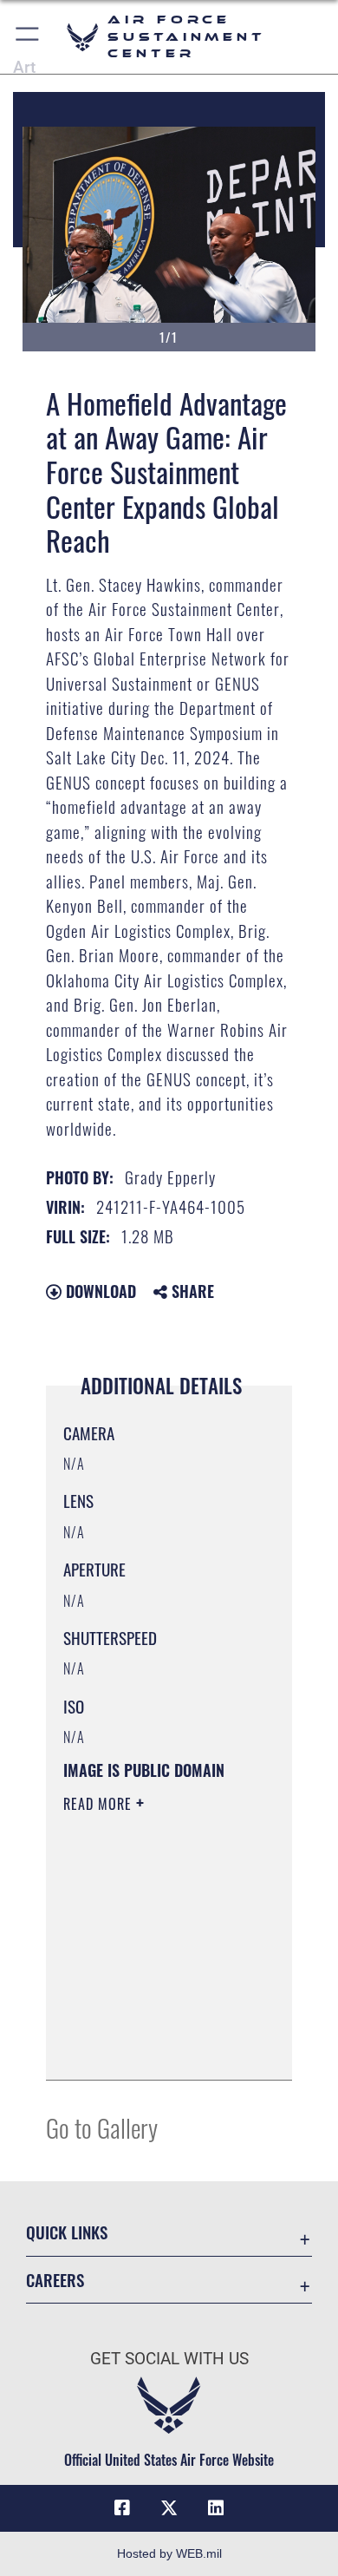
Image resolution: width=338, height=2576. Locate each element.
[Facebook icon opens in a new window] (122, 2508)
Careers (55, 2280)
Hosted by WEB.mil (169, 2553)
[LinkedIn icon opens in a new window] (216, 2508)
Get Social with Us (169, 2359)
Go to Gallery (102, 2127)
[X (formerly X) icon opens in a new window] (169, 2508)
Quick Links (67, 2232)
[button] (28, 37)
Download (99, 1291)
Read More (100, 1804)
